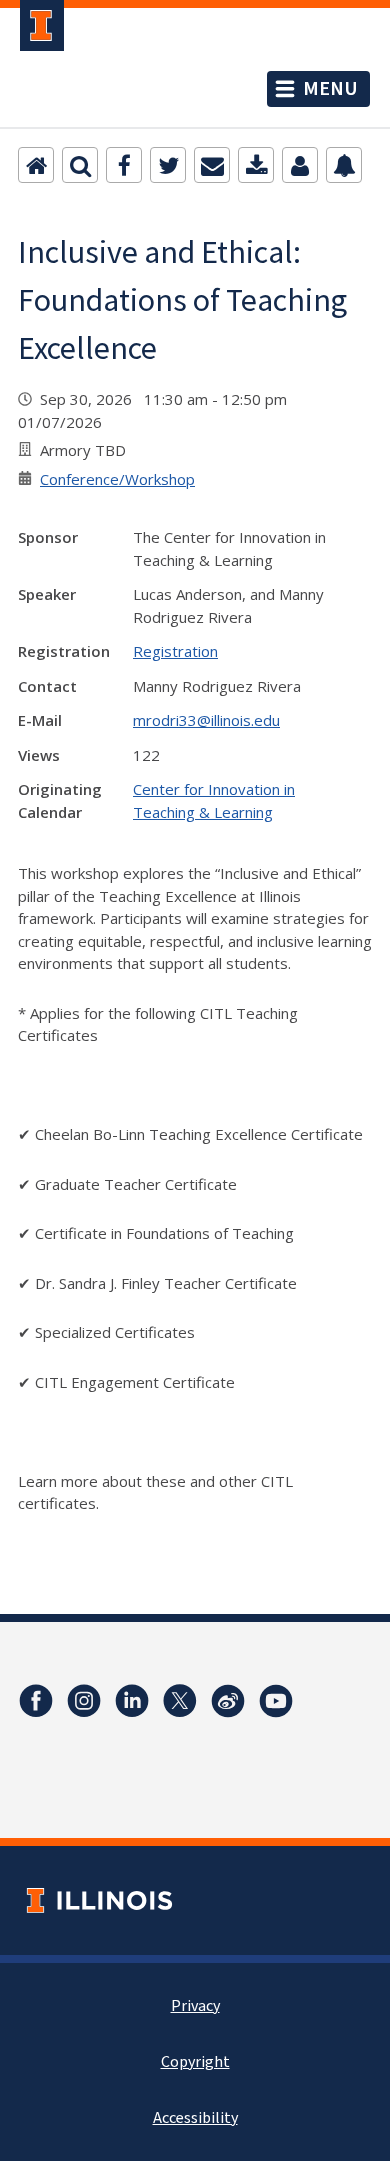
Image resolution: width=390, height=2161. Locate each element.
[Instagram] (84, 1701)
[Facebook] (124, 165)
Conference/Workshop (117, 479)
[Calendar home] (36, 165)
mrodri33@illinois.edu (206, 720)
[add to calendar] (256, 165)
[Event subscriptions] (344, 165)
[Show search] (80, 165)
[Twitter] (168, 165)
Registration (175, 651)
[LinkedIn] (132, 1701)
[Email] (212, 165)
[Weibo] (228, 1701)
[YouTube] (276, 1701)
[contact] (300, 165)
